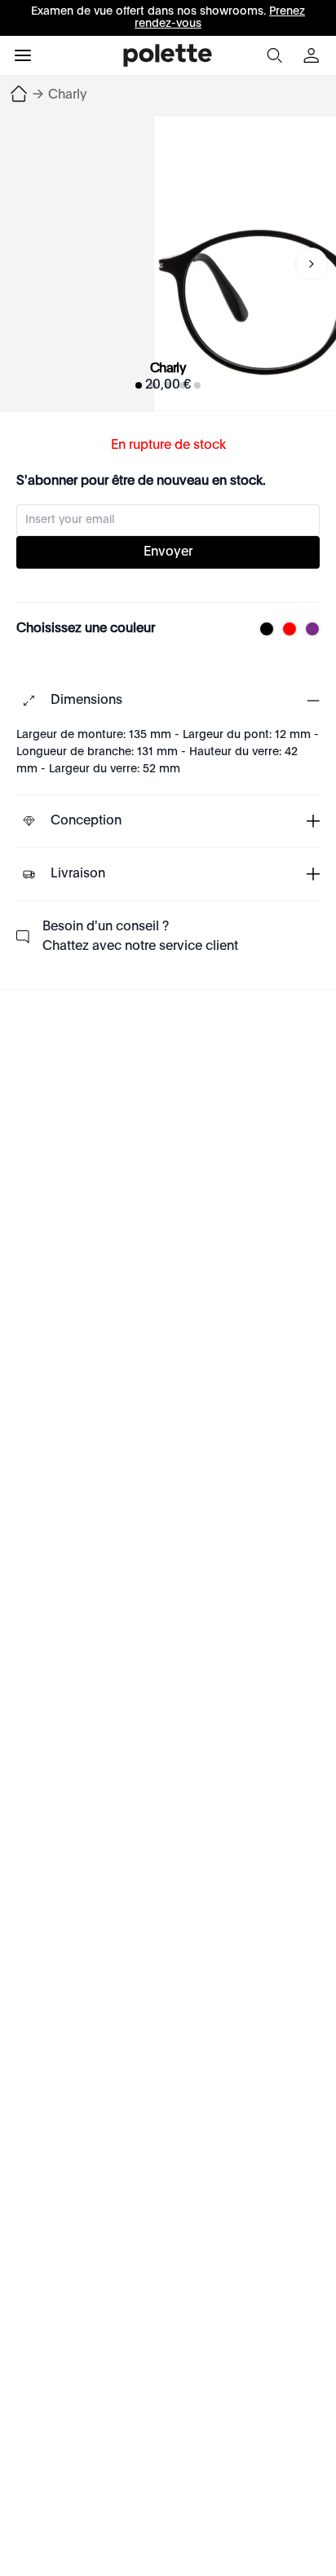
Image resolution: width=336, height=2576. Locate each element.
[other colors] (263, 629)
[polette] (168, 55)
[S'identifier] (313, 55)
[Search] (274, 55)
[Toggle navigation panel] (23, 55)
